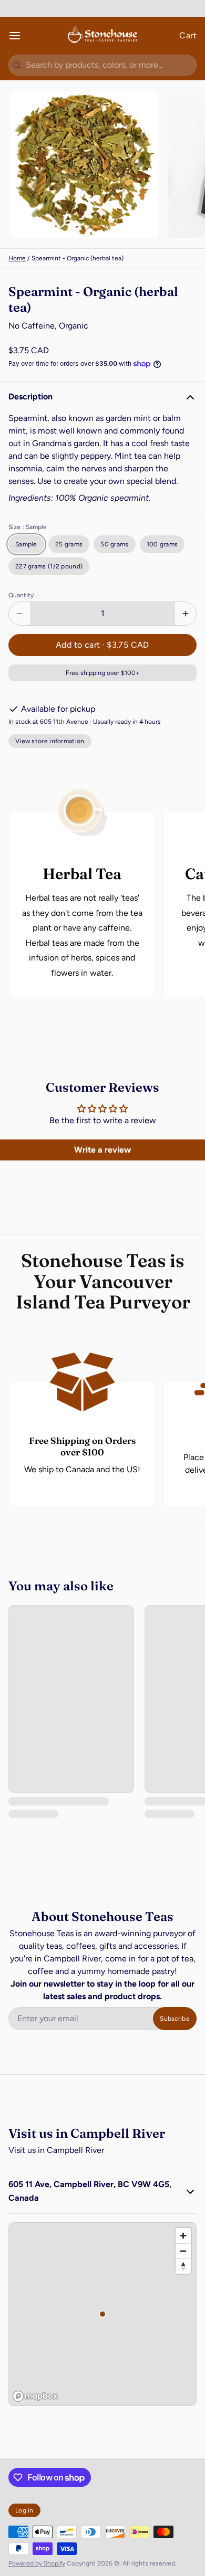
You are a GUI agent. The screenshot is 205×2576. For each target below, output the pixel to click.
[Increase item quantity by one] (186, 614)
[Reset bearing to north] (183, 2266)
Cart (188, 35)
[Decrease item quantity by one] (19, 614)
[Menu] (19, 36)
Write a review (102, 1150)
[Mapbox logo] (35, 2396)
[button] (102, 645)
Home (17, 258)
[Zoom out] (183, 2251)
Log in (24, 2510)
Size (28, 527)
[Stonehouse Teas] (103, 36)
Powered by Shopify (37, 2563)
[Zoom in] (183, 2236)
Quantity (21, 595)
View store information (50, 741)
